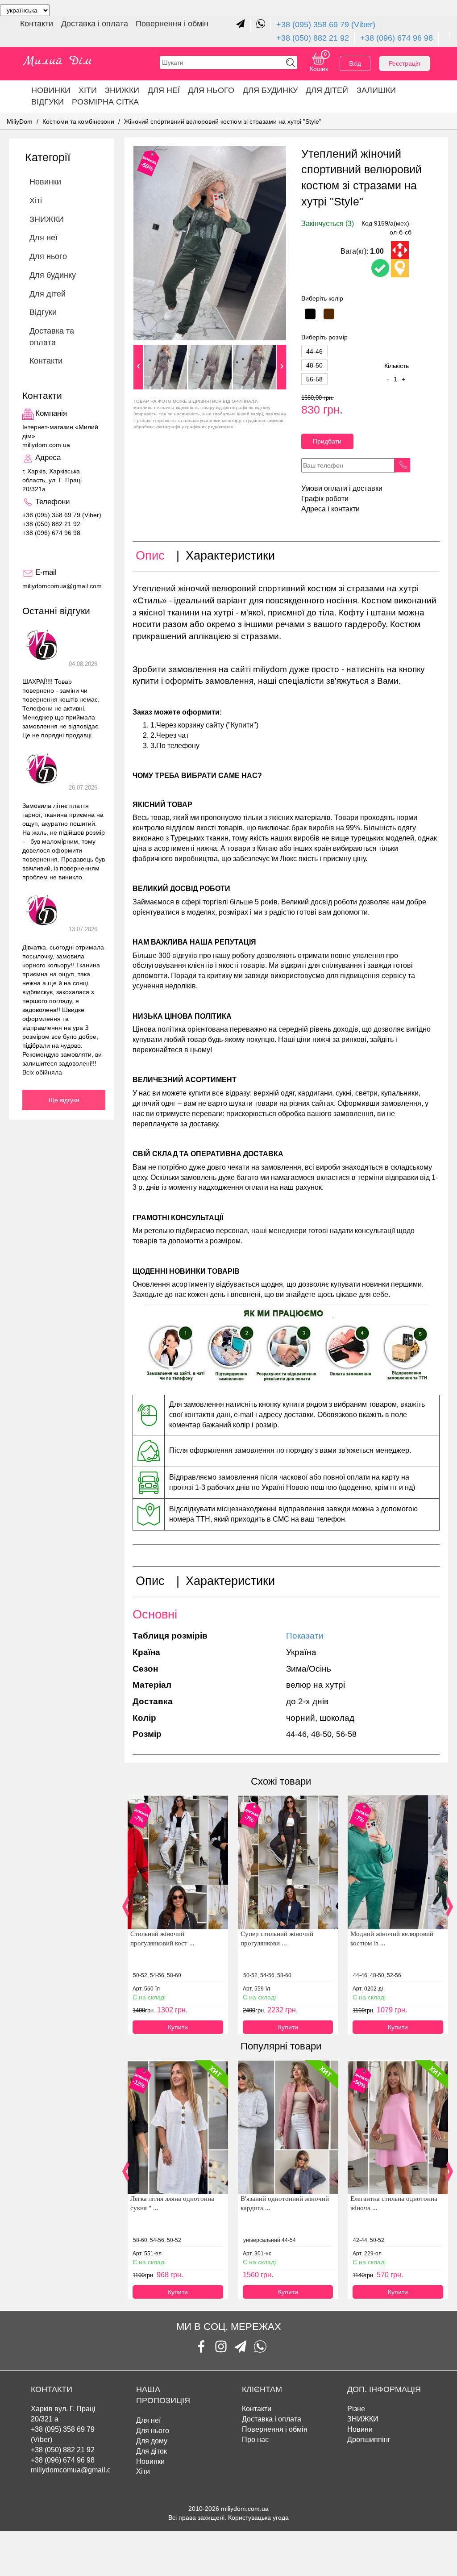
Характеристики (230, 556)
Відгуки (48, 102)
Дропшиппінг (369, 2440)
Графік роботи (325, 499)
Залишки (376, 90)
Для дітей (327, 90)
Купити (178, 2027)
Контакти (38, 24)
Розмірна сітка (105, 102)
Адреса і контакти (330, 509)
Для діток (152, 2451)
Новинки (51, 90)
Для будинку (270, 90)
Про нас (255, 2440)
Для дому (152, 2441)
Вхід (355, 63)
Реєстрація (405, 63)
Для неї (164, 90)
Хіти (88, 90)
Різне (356, 2409)
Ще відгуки (64, 1100)
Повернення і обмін (172, 24)
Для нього (211, 90)
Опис (150, 556)
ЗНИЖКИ (122, 90)
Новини (360, 2429)
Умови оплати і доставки (342, 488)
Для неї (148, 2420)
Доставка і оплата (96, 24)
